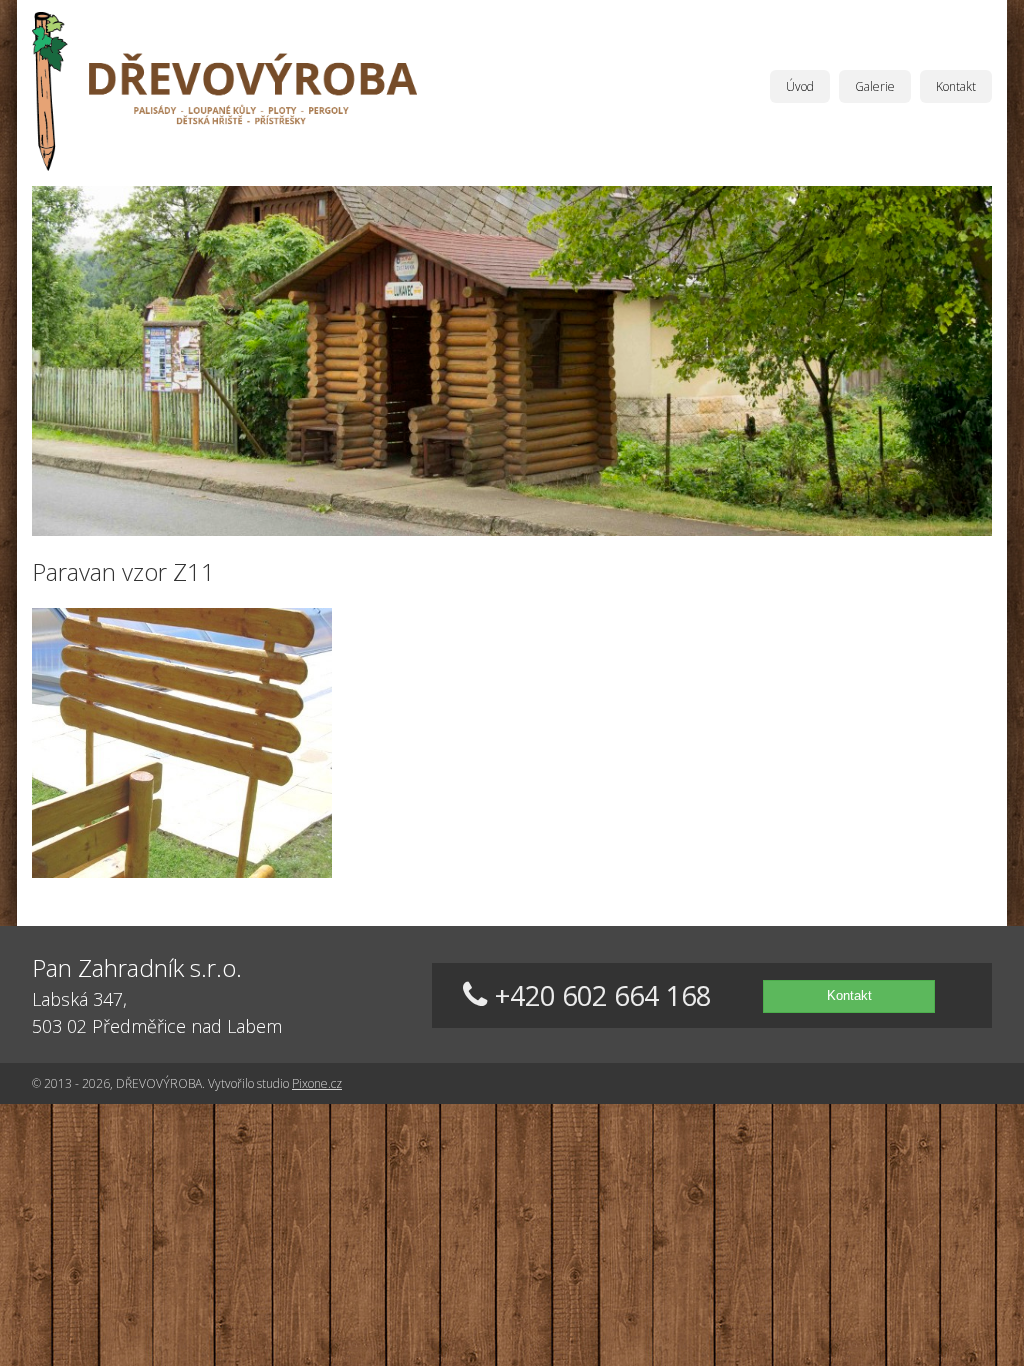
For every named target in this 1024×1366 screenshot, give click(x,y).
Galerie (875, 86)
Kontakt (956, 86)
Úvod (800, 86)
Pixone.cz (317, 1083)
